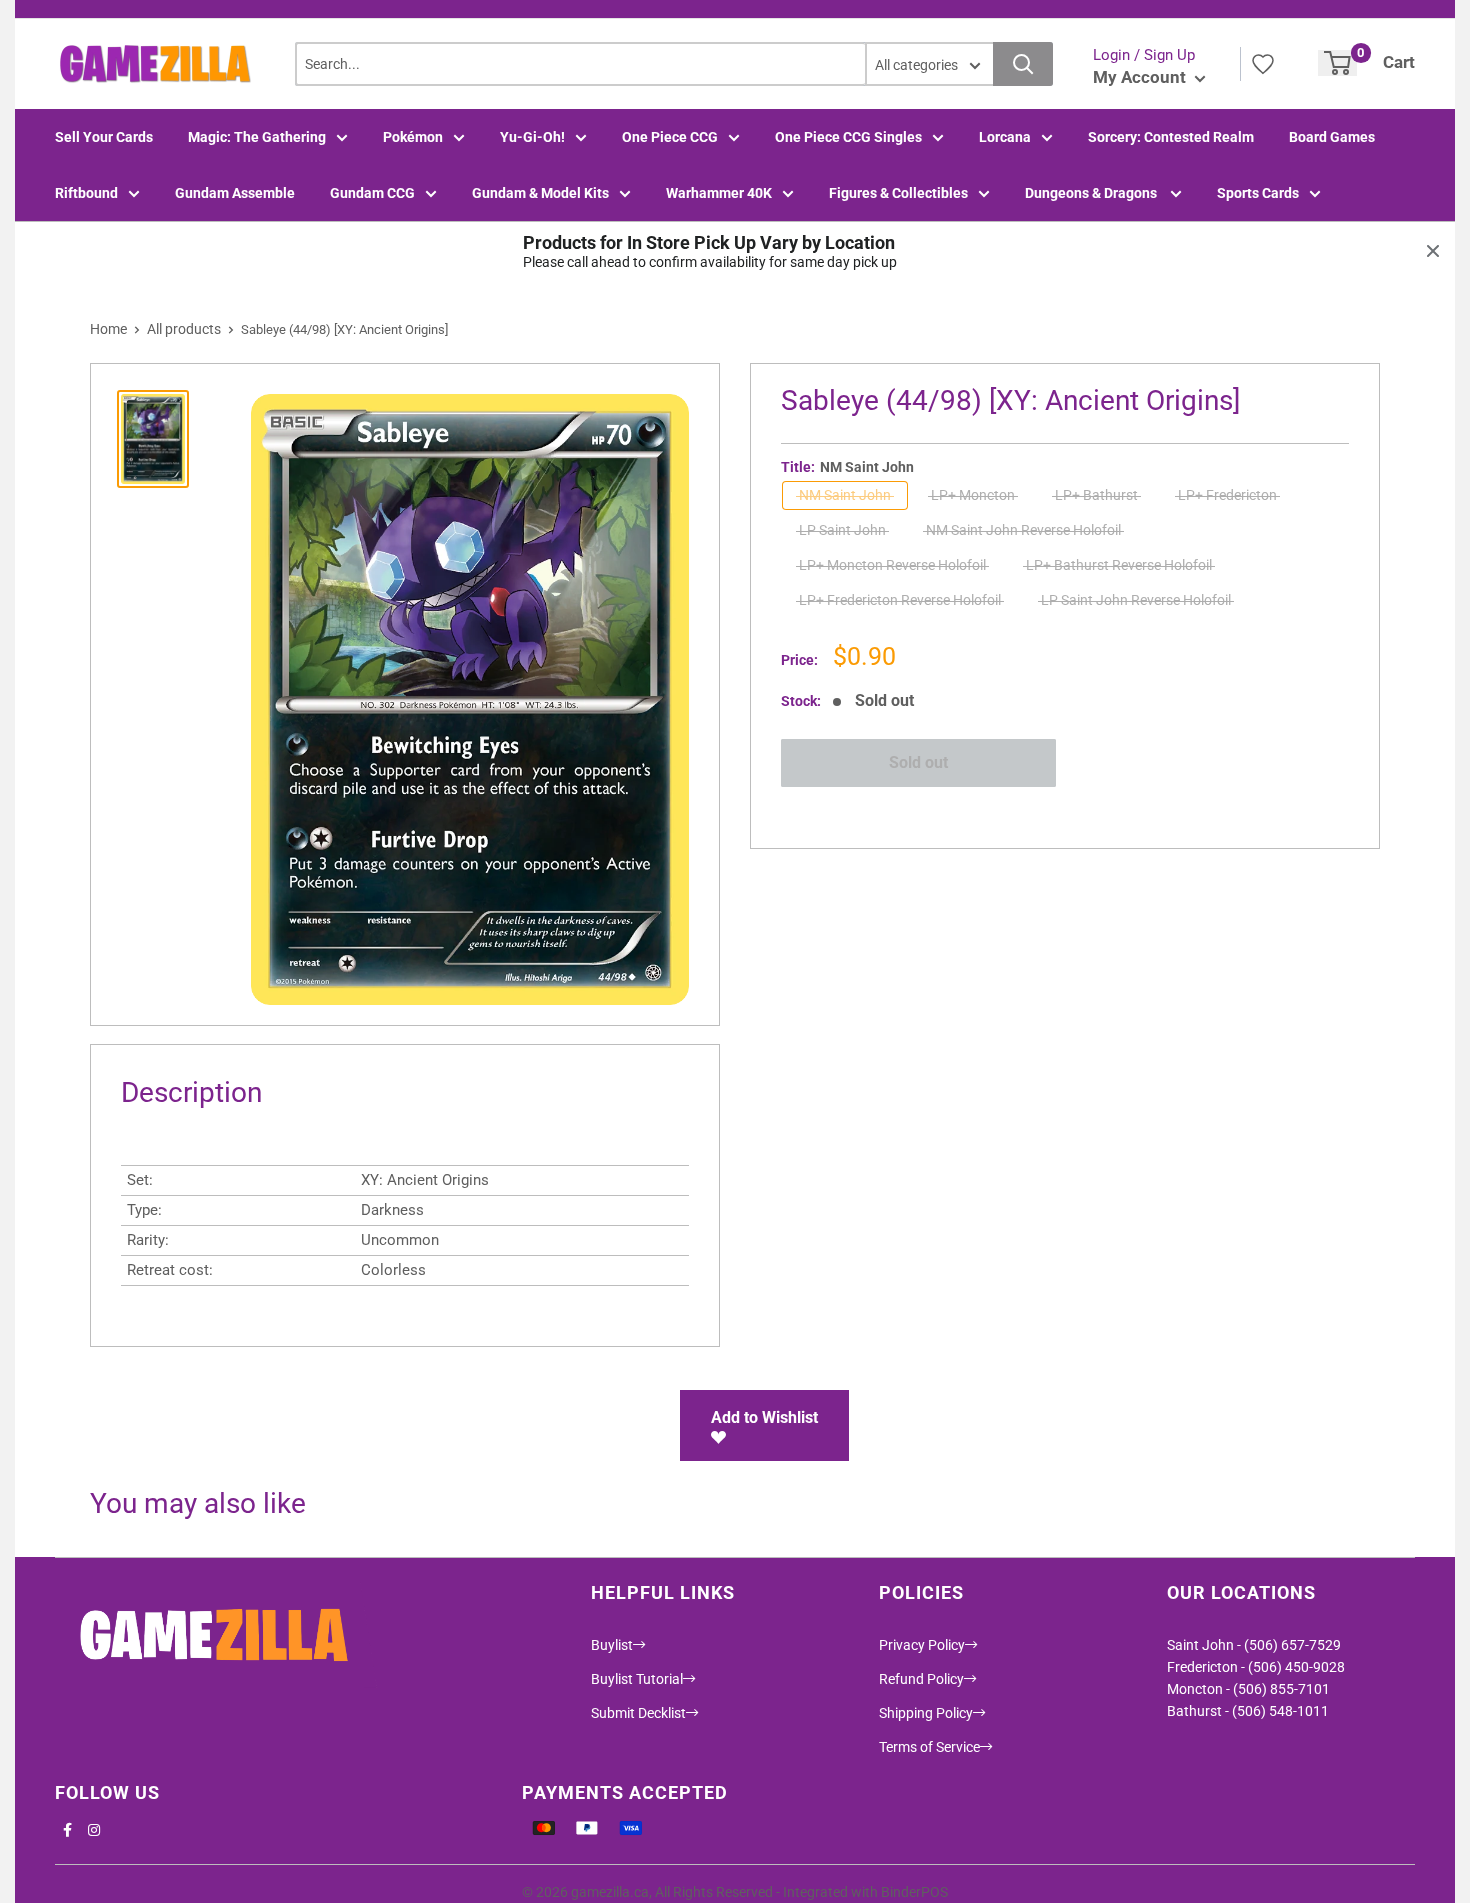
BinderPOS (914, 1892)
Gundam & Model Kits (540, 193)
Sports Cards (1258, 193)
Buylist (612, 1645)
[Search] (1023, 64)
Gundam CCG (372, 193)
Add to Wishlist (764, 1417)
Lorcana (1005, 137)
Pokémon (413, 137)
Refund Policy (921, 1679)
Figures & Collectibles (898, 193)
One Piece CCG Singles (848, 137)
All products (184, 329)
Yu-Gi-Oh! (532, 137)
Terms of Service (929, 1747)
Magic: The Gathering (257, 137)
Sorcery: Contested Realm (1171, 137)
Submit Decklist (638, 1713)
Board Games (1332, 137)
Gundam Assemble (235, 193)
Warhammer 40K (719, 193)
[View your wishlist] (1263, 64)
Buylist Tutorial (637, 1679)
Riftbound (86, 193)
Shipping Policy (926, 1713)
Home (108, 329)
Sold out (918, 762)
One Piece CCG (670, 137)
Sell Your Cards (104, 137)
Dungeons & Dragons (1092, 193)
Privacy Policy (922, 1645)
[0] (1337, 63)
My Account (1141, 77)
